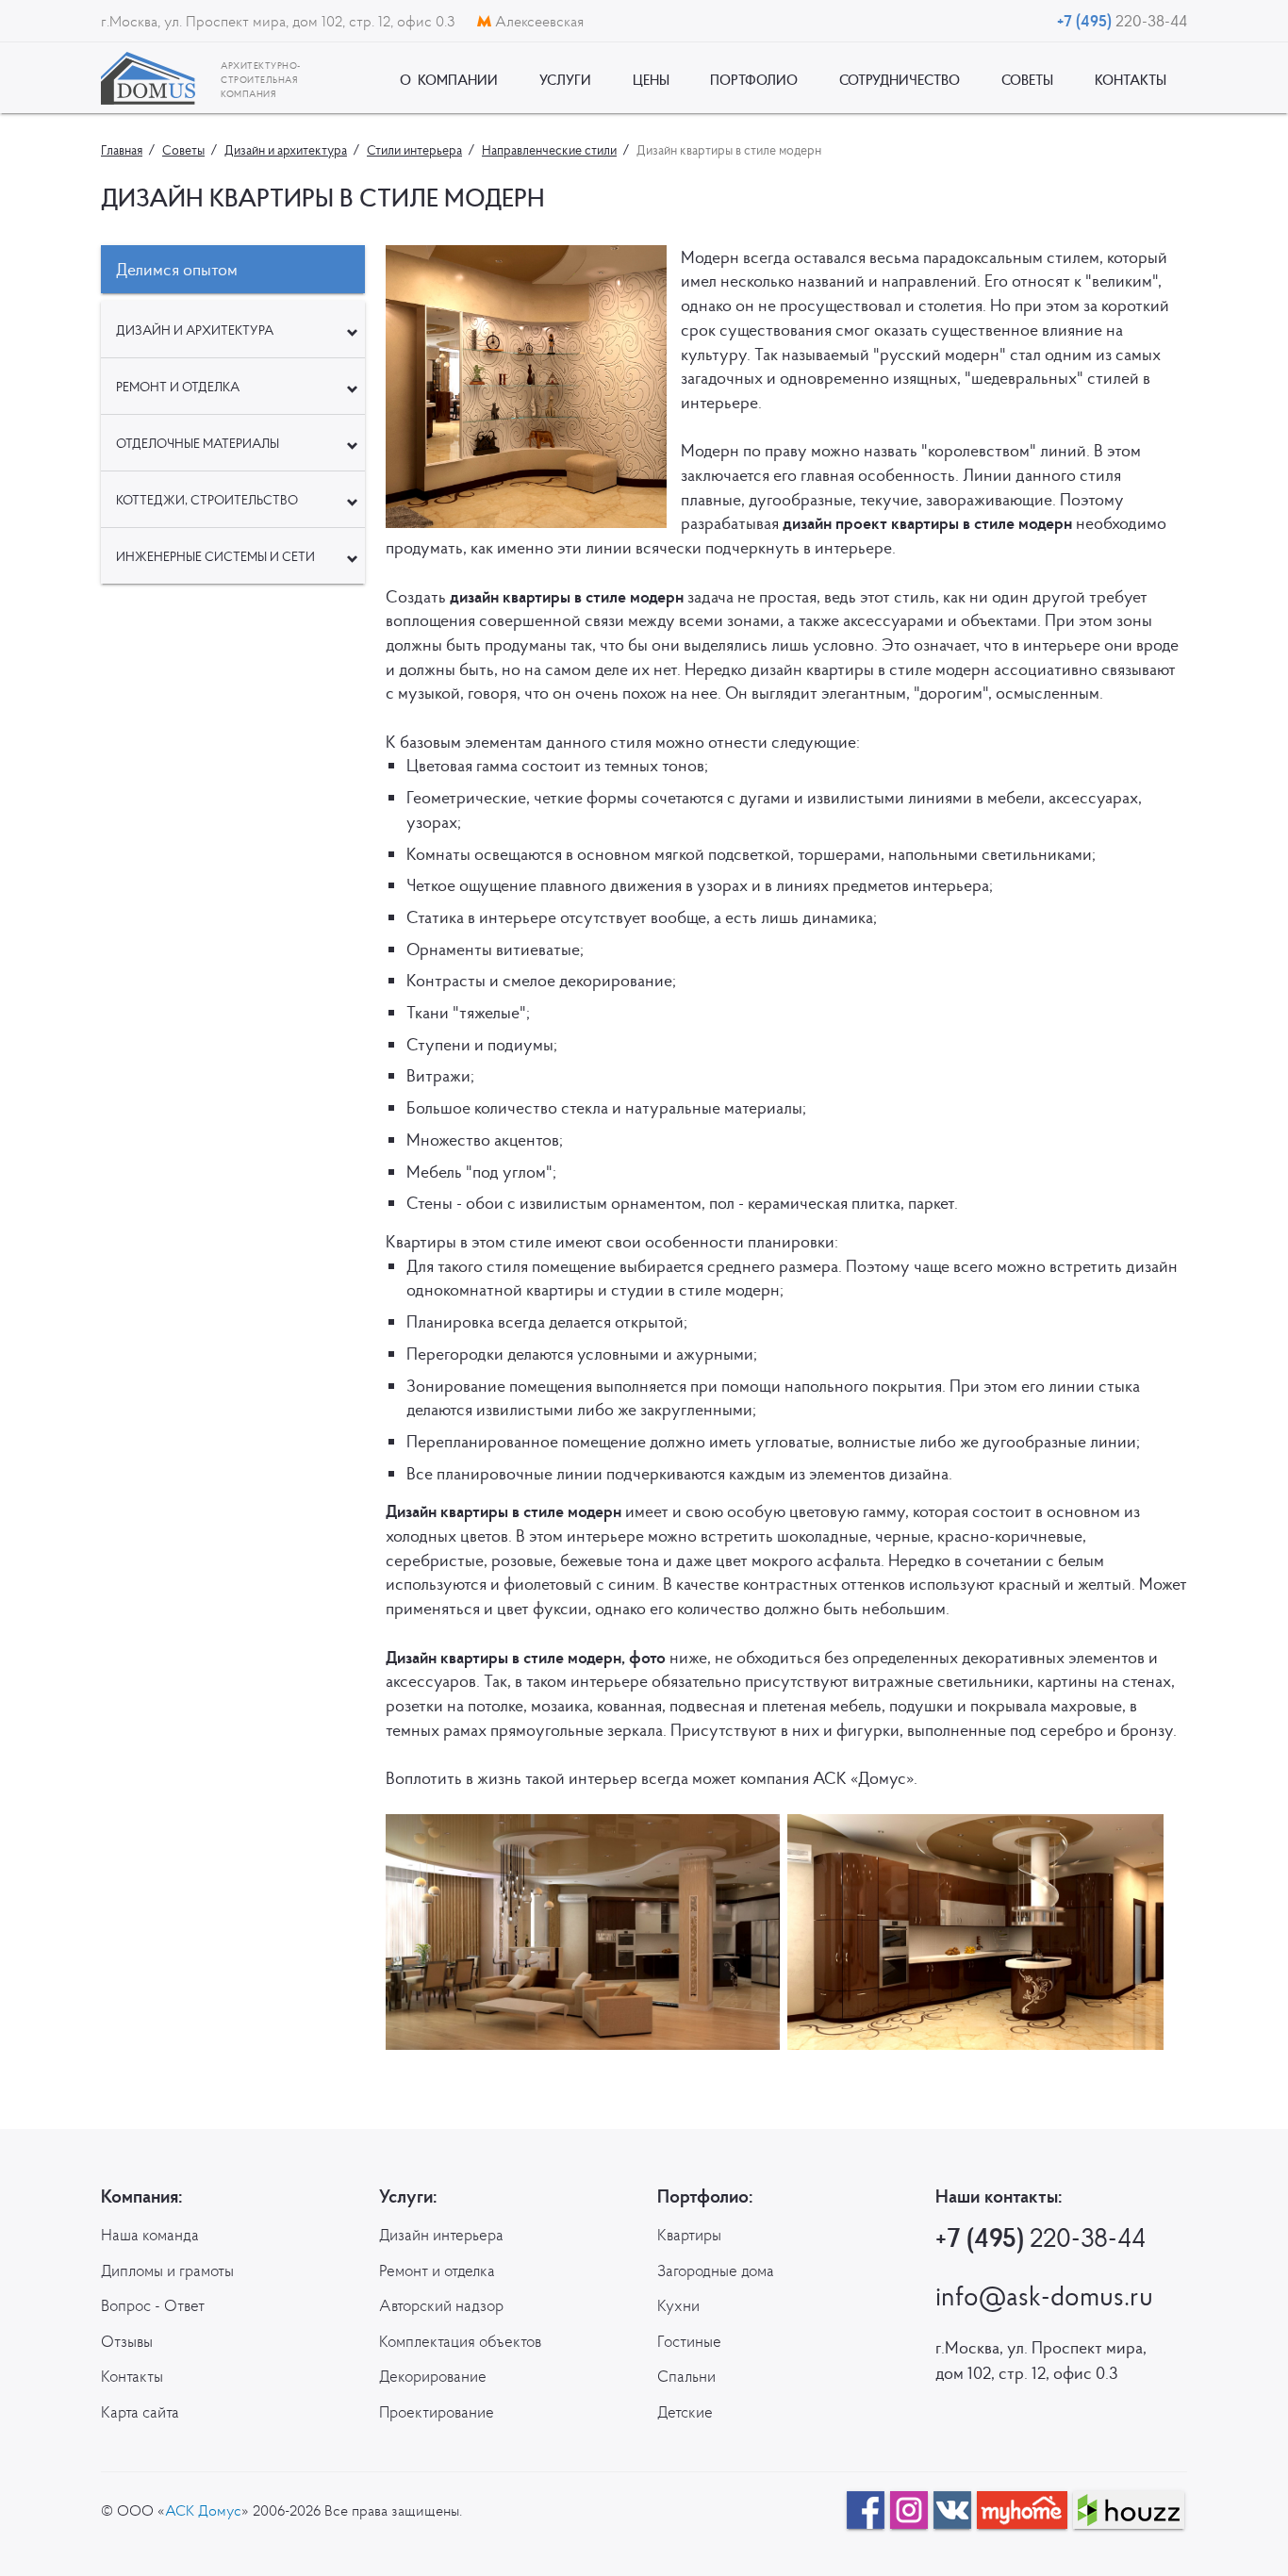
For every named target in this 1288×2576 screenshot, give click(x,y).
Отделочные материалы (198, 443)
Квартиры (689, 2235)
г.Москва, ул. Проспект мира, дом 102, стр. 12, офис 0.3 (280, 21)
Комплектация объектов (460, 2341)
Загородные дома (716, 2271)
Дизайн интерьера (441, 2235)
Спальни (686, 2376)
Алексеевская (537, 21)
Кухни (678, 2305)
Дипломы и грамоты (167, 2271)
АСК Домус (203, 2510)
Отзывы (127, 2341)
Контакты (132, 2376)
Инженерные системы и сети (215, 556)
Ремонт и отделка (178, 387)
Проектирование (437, 2412)
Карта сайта (140, 2412)
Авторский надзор (441, 2305)
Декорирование (433, 2376)
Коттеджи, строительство (207, 500)
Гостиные (689, 2341)
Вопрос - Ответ (153, 2305)
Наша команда (150, 2235)
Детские (685, 2412)
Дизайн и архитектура (195, 330)
